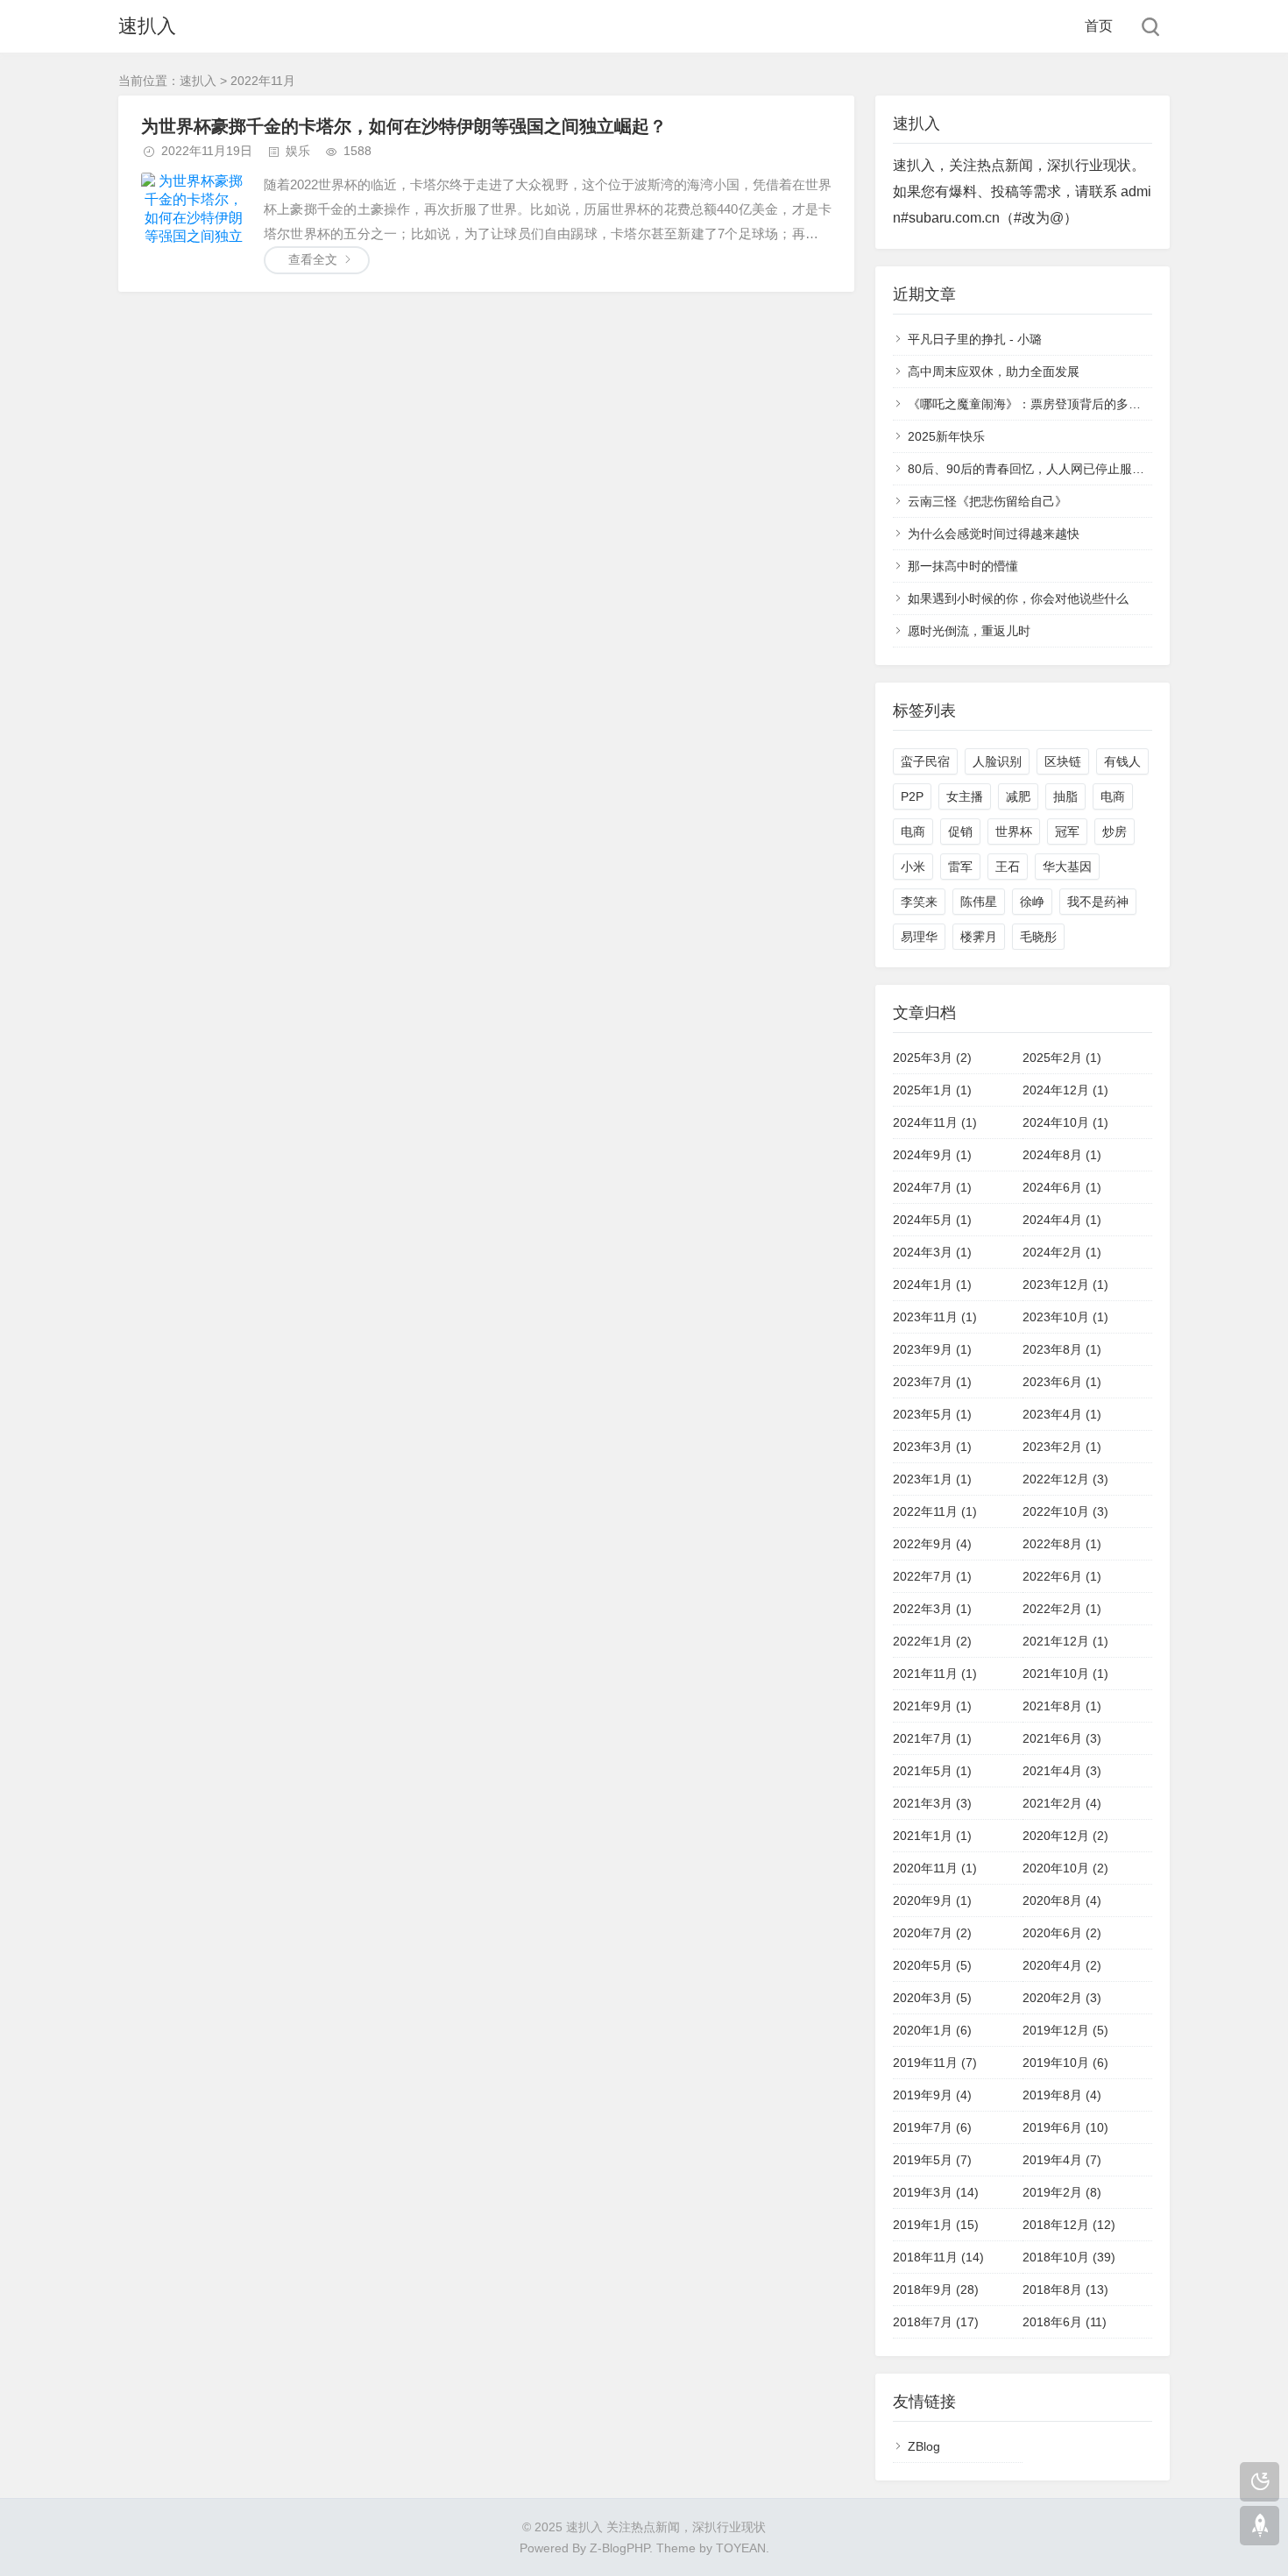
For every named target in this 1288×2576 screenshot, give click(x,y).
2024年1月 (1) (932, 1284)
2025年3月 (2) (932, 1058)
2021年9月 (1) (932, 1706)
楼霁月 (979, 937)
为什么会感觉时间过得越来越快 (994, 534)
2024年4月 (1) (1062, 1220)
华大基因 (1067, 867)
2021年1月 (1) (932, 1836)
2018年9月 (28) (936, 2289)
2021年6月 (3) (1062, 1738)
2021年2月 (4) (1062, 1803)
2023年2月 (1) (1062, 1447)
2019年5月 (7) (932, 2160)
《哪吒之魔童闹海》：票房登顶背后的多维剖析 (1037, 404)
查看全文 (313, 259)
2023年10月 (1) (1065, 1317)
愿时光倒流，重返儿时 (969, 631)
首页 (1099, 26)
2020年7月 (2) (932, 1933)
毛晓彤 (1038, 937)
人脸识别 (997, 761)
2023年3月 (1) (932, 1447)
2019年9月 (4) (932, 2095)
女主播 (965, 796)
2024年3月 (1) (932, 1252)
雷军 (960, 867)
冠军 (1067, 832)
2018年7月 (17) (936, 2322)
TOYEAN (741, 2548)
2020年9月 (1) (932, 1900)
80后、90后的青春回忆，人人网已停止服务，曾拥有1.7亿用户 (1078, 469)
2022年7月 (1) (932, 1576)
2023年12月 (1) (1065, 1284)
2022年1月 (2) (932, 1641)
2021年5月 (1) (932, 1771)
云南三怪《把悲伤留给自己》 (987, 501)
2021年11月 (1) (935, 1674)
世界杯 (1014, 832)
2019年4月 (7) (1062, 2160)
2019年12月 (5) (1065, 2030)
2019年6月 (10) (1065, 2127)
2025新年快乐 (946, 436)
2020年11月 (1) (935, 1868)
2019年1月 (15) (936, 2225)
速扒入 (147, 26)
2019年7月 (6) (932, 2127)
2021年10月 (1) (1065, 1674)
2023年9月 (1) (932, 1349)
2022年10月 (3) (1065, 1511)
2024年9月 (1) (932, 1155)
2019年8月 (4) (1062, 2095)
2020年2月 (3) (1062, 1998)
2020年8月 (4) (1062, 1900)
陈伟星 (979, 902)
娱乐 (298, 151)
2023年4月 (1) (1062, 1414)
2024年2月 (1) (1062, 1252)
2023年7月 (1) (932, 1382)
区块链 (1063, 761)
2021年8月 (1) (1062, 1706)
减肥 (1018, 796)
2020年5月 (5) (932, 1965)
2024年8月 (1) (1062, 1155)
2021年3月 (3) (932, 1803)
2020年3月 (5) (932, 1998)
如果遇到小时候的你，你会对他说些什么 (1018, 598)
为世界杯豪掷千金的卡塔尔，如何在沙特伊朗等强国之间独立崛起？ (404, 126)
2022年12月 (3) (1065, 1479)
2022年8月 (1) (1062, 1544)
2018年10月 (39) (1069, 2257)
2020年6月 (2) (1062, 1933)
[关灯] (1260, 2482)
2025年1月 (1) (932, 1090)
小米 (913, 867)
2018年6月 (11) (1065, 2322)
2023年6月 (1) (1062, 1382)
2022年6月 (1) (1062, 1576)
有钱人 (1122, 761)
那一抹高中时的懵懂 (963, 566)
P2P (912, 796)
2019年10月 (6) (1065, 2063)
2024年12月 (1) (1065, 1090)
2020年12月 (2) (1065, 1836)
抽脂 (1065, 796)
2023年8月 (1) (1062, 1349)
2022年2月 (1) (1062, 1609)
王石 (1008, 867)
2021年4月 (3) (1062, 1771)
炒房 (1115, 832)
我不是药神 (1098, 902)
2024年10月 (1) (1065, 1122)
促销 (960, 832)
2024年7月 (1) (932, 1187)
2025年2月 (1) (1062, 1058)
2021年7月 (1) (932, 1738)
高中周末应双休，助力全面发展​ (994, 372)
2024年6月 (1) (1062, 1187)
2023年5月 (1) (932, 1414)
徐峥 (1032, 902)
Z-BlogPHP (619, 2548)
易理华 (919, 937)
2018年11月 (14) (938, 2257)
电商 (1113, 796)
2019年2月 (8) (1062, 2192)
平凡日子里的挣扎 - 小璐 (975, 339)
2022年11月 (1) (935, 1511)
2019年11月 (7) (935, 2063)
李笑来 (919, 902)
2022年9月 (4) (932, 1544)
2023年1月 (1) (932, 1479)
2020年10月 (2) (1065, 1868)
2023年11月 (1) (935, 1317)
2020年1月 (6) (932, 2030)
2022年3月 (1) (932, 1609)
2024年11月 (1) (935, 1122)
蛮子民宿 (925, 761)
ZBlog (924, 2446)
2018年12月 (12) (1069, 2225)
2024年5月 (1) (932, 1220)
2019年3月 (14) (936, 2192)
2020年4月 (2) (1062, 1965)
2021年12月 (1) (1065, 1641)
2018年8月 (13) (1065, 2289)
